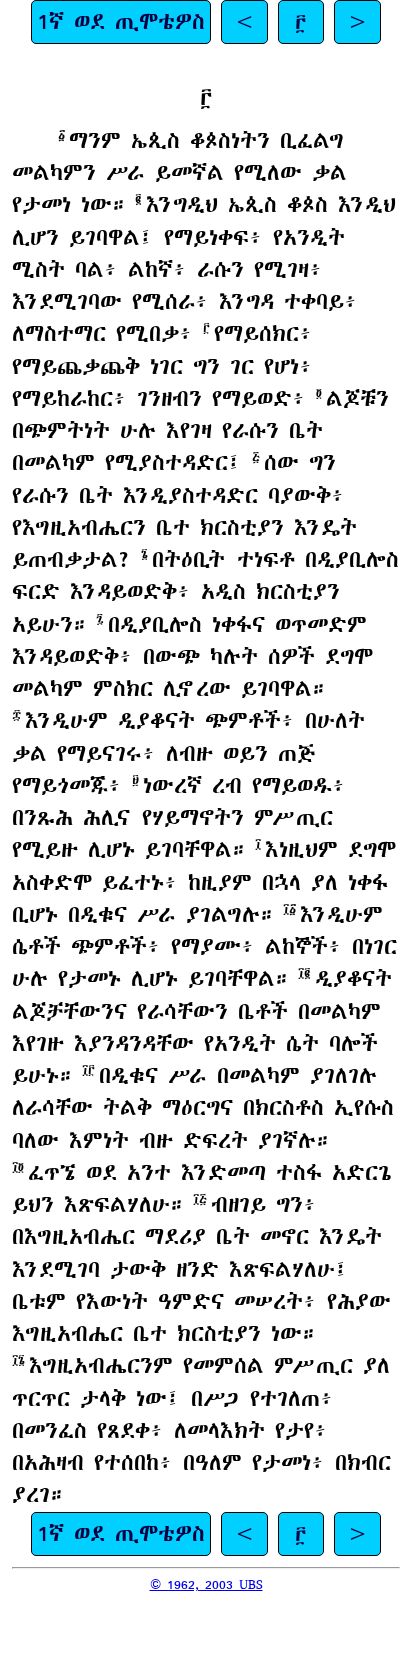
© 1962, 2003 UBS (206, 1585)
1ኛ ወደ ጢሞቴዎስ (121, 21)
